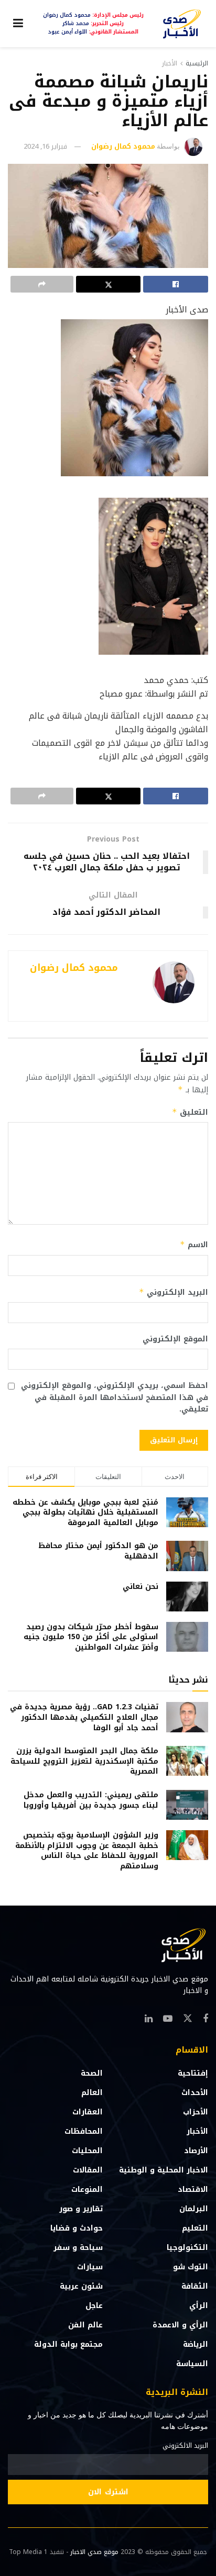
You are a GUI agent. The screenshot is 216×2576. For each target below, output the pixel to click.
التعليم (195, 2228)
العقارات (88, 2112)
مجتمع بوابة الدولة (68, 2344)
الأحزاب (196, 2112)
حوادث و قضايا (77, 2228)
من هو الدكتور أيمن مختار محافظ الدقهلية (98, 1551)
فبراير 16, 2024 (45, 146)
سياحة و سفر (78, 2248)
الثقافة (195, 2286)
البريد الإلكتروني (174, 1292)
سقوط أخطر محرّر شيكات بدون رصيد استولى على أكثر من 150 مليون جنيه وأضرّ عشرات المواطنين (91, 1637)
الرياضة (196, 2344)
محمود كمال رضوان (123, 146)
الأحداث (195, 2093)
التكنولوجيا (187, 2248)
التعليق (190, 1112)
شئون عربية (81, 2286)
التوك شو (191, 2267)
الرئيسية (197, 63)
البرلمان (194, 2209)
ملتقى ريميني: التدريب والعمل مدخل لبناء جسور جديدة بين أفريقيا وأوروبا (91, 1800)
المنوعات (87, 2189)
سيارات (90, 2267)
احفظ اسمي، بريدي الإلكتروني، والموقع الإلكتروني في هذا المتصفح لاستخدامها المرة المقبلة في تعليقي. (115, 1398)
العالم (92, 2093)
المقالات (88, 2170)
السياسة (192, 2364)
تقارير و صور (81, 2209)
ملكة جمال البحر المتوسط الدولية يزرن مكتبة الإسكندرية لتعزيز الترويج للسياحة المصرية (84, 1761)
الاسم (194, 1245)
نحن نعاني (141, 1587)
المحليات (87, 2151)
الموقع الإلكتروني (175, 1339)
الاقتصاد (193, 2189)
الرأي (199, 2306)
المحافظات (84, 2131)
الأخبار (170, 63)
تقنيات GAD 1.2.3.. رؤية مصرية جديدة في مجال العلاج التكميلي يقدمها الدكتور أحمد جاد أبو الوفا (84, 1717)
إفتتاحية (193, 2073)
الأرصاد (196, 2151)
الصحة (92, 2073)
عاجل (94, 2306)
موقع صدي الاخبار (94, 2552)
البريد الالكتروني (185, 2446)
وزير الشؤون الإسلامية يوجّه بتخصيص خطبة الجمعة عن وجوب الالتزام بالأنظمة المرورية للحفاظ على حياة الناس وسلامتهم (87, 1851)
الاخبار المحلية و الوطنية (164, 2170)
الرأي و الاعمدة (180, 2325)
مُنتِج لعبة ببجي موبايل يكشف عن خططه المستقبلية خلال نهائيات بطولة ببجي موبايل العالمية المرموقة (85, 1513)
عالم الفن (85, 2325)
